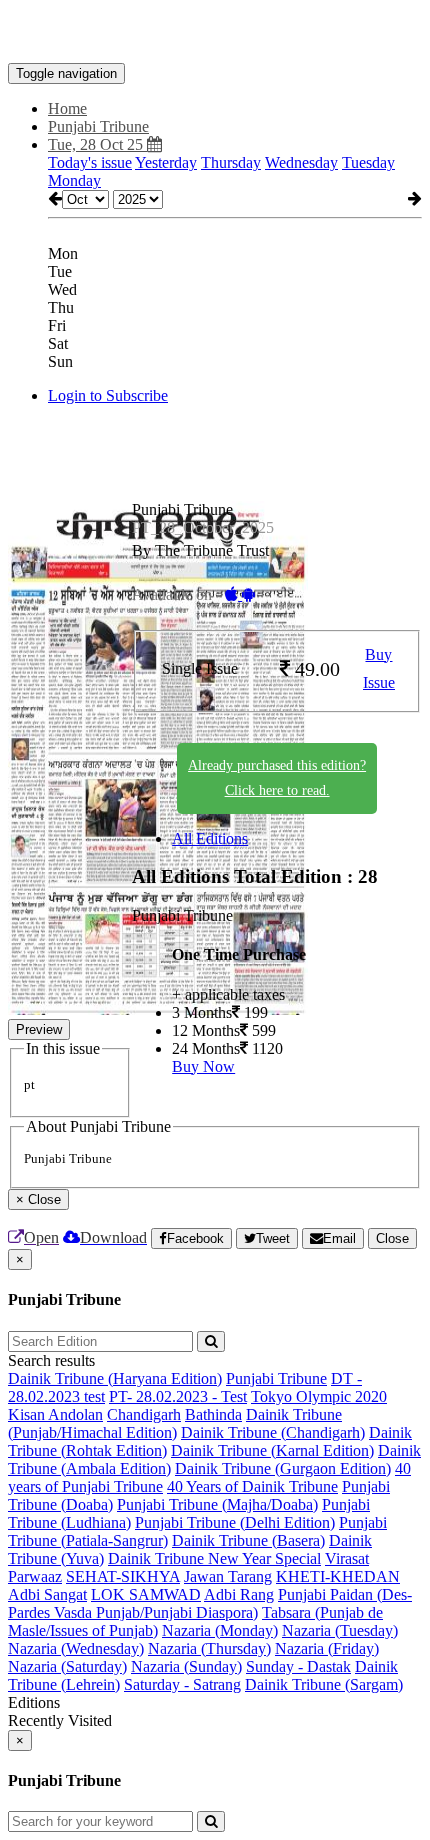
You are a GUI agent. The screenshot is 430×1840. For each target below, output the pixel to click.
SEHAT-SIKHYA (123, 1576)
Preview (39, 1029)
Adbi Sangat (47, 1594)
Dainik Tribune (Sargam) (324, 1684)
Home (67, 108)
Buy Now (203, 1066)
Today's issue (90, 162)
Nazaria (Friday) (327, 1648)
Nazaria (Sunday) (186, 1666)
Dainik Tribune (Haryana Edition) (115, 1378)
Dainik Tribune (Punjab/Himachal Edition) (175, 1423)
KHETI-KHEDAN (338, 1576)
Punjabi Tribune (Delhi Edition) (235, 1522)
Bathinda (213, 1414)
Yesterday (166, 162)
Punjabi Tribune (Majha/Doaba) (217, 1504)
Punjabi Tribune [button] (98, 126)
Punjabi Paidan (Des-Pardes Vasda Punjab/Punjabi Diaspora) (210, 1603)
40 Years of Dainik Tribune (252, 1486)
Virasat (347, 1558)
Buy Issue (379, 669)
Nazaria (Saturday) (67, 1666)
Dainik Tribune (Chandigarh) (273, 1432)
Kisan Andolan (55, 1414)
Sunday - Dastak (298, 1666)
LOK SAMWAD (146, 1594)
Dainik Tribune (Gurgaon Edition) (283, 1468)
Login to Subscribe (108, 395)
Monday (74, 180)
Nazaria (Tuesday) (340, 1630)
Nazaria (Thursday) (209, 1648)
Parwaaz (35, 1576)
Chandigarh (144, 1414)
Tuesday (368, 162)
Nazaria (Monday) (220, 1630)
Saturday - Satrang (182, 1684)
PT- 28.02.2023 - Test (178, 1396)
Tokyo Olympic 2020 (319, 1396)
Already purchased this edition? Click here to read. (277, 778)
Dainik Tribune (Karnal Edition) (272, 1450)
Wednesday (301, 162)
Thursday (231, 162)
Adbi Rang (239, 1594)
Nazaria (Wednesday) (76, 1648)
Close (392, 1238)
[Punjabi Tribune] (215, 33)
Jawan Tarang (228, 1576)
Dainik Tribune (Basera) (248, 1540)
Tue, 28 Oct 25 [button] (97, 144)
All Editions (210, 838)
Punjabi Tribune (276, 1378)
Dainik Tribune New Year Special (214, 1558)
